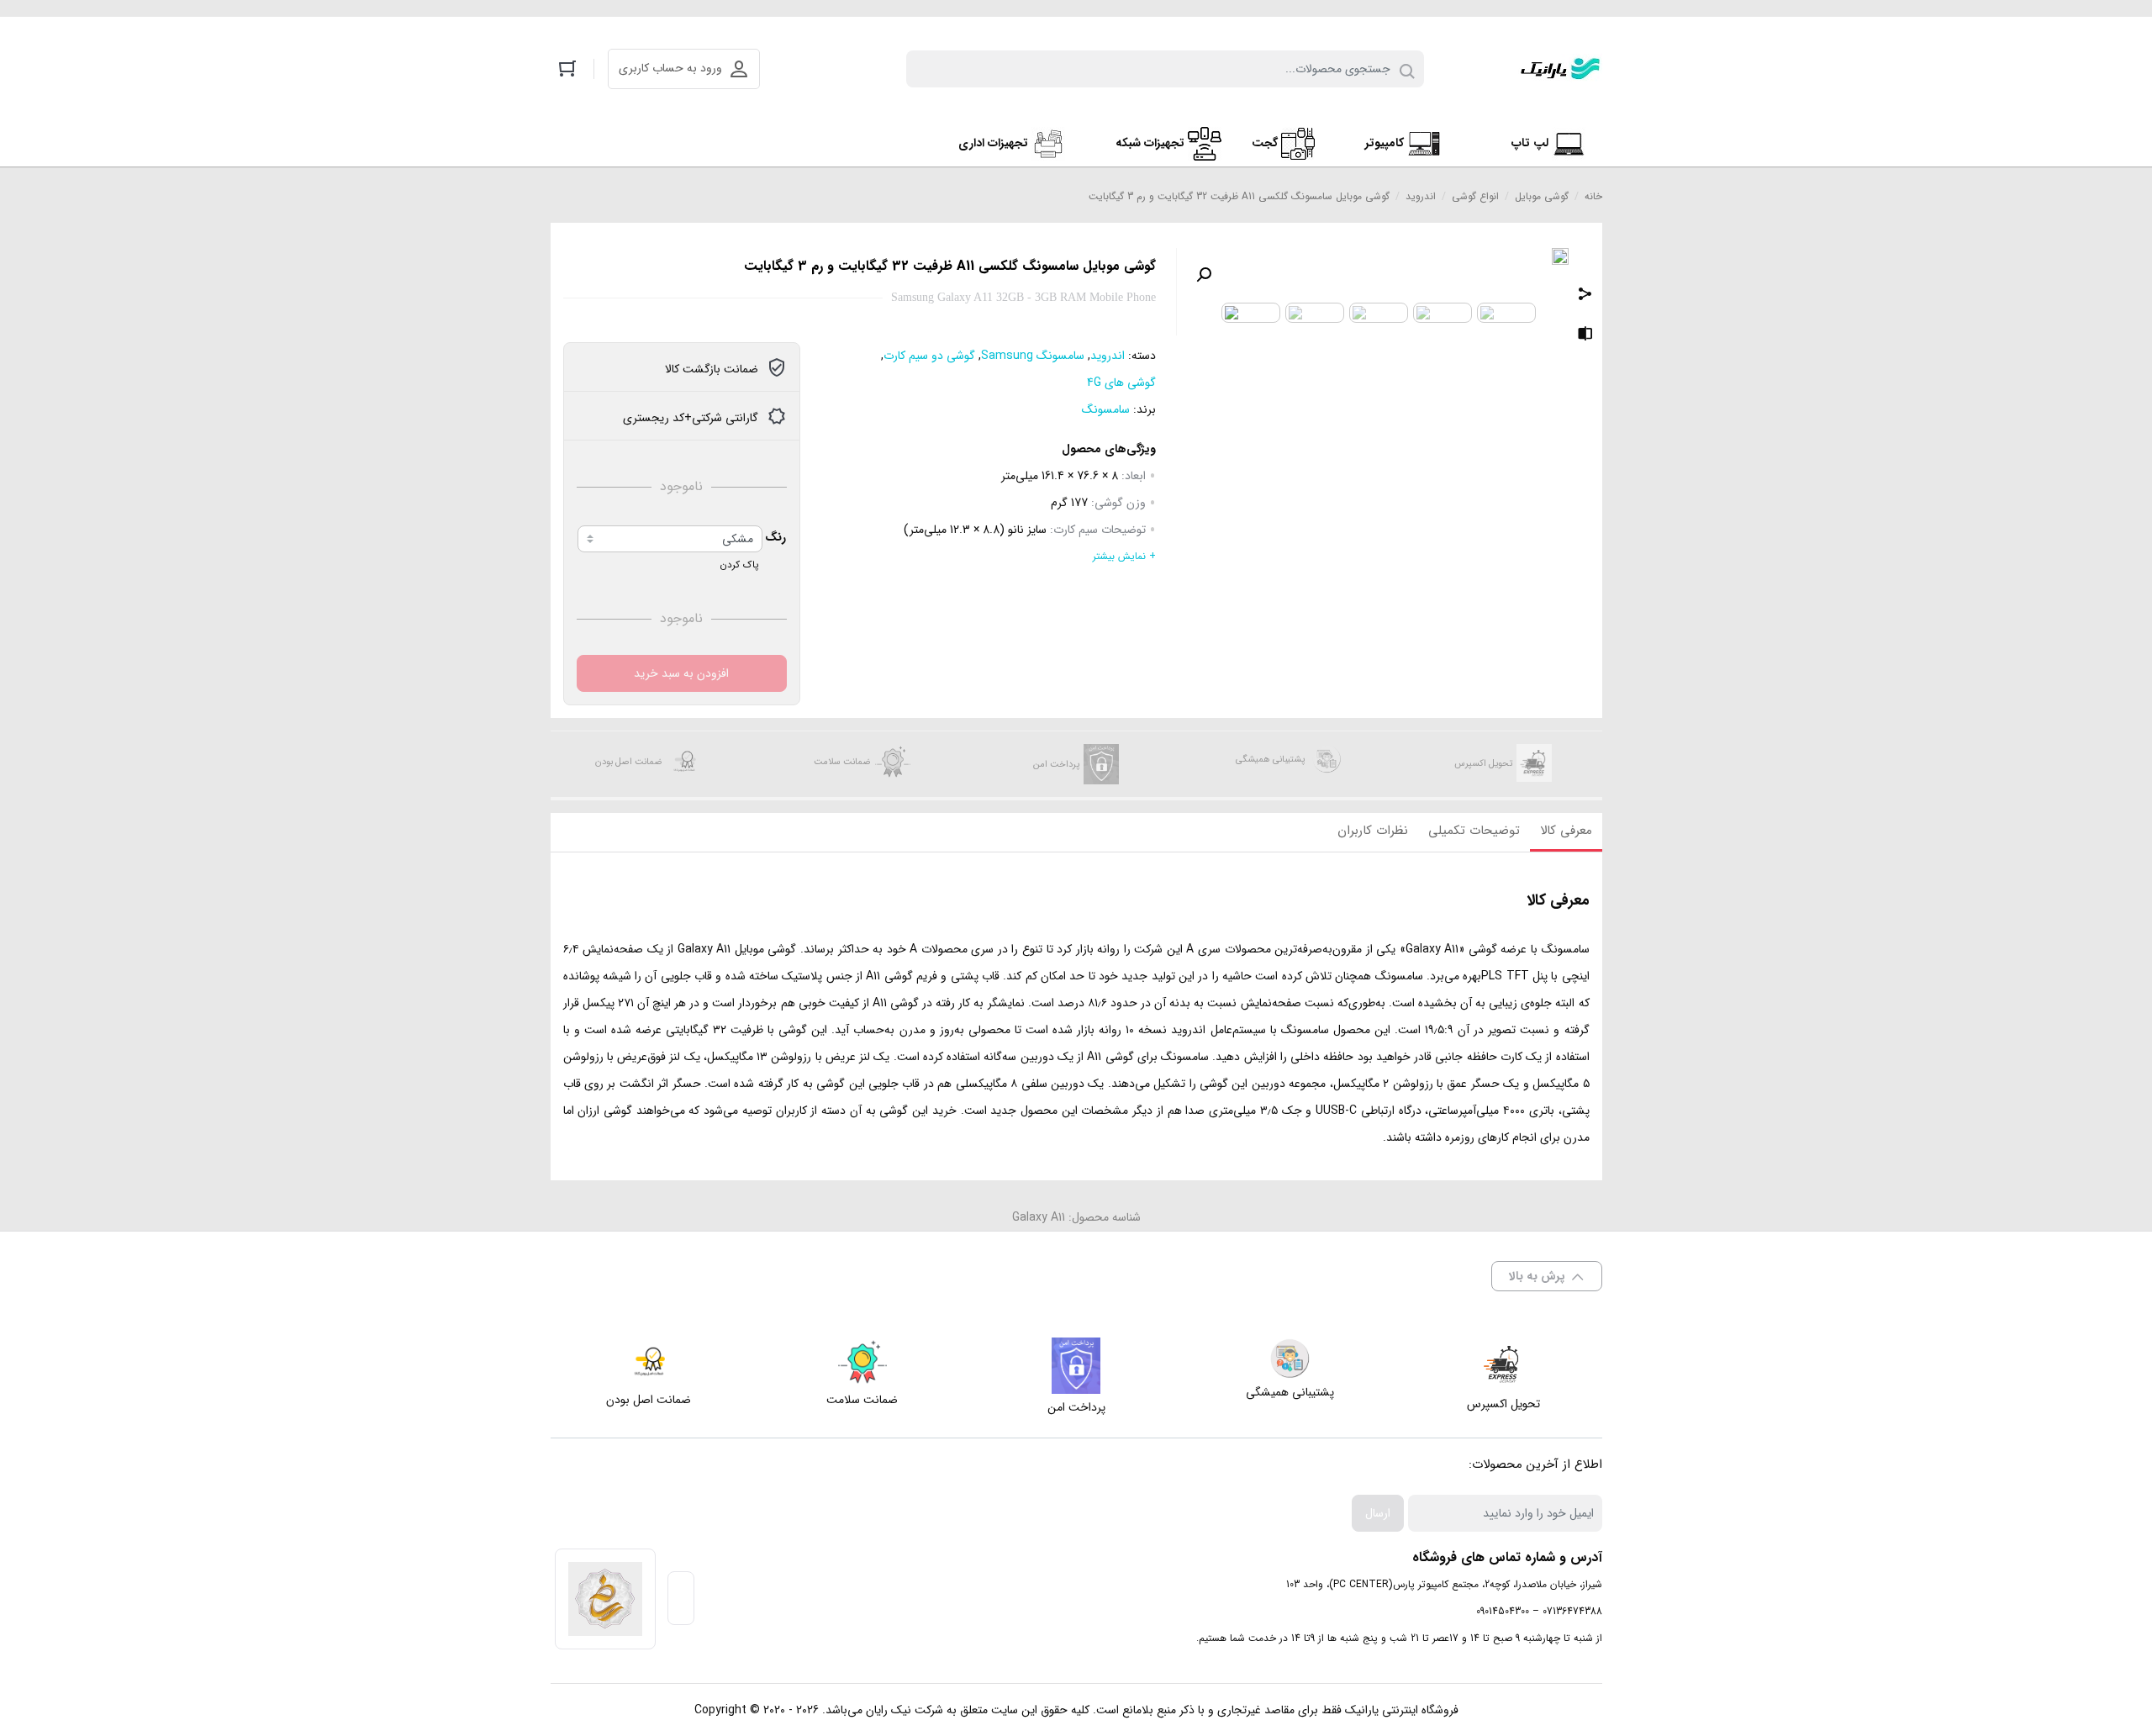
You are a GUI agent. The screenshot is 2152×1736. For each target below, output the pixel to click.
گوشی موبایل (1542, 196)
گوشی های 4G (1121, 383)
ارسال (1378, 1513)
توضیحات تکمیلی (1474, 831)
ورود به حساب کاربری (670, 68)
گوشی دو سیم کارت (929, 356)
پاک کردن (739, 565)
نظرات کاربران (1373, 831)
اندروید (1421, 196)
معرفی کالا (1566, 831)
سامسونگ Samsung (1033, 356)
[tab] (1566, 832)
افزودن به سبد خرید (681, 673)
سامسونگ (1106, 409)
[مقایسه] (1585, 336)
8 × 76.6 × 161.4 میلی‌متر (1060, 476)
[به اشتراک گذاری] (1585, 296)
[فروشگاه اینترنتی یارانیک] (1560, 69)
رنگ (775, 537)
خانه (1593, 196)
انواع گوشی (1475, 196)
